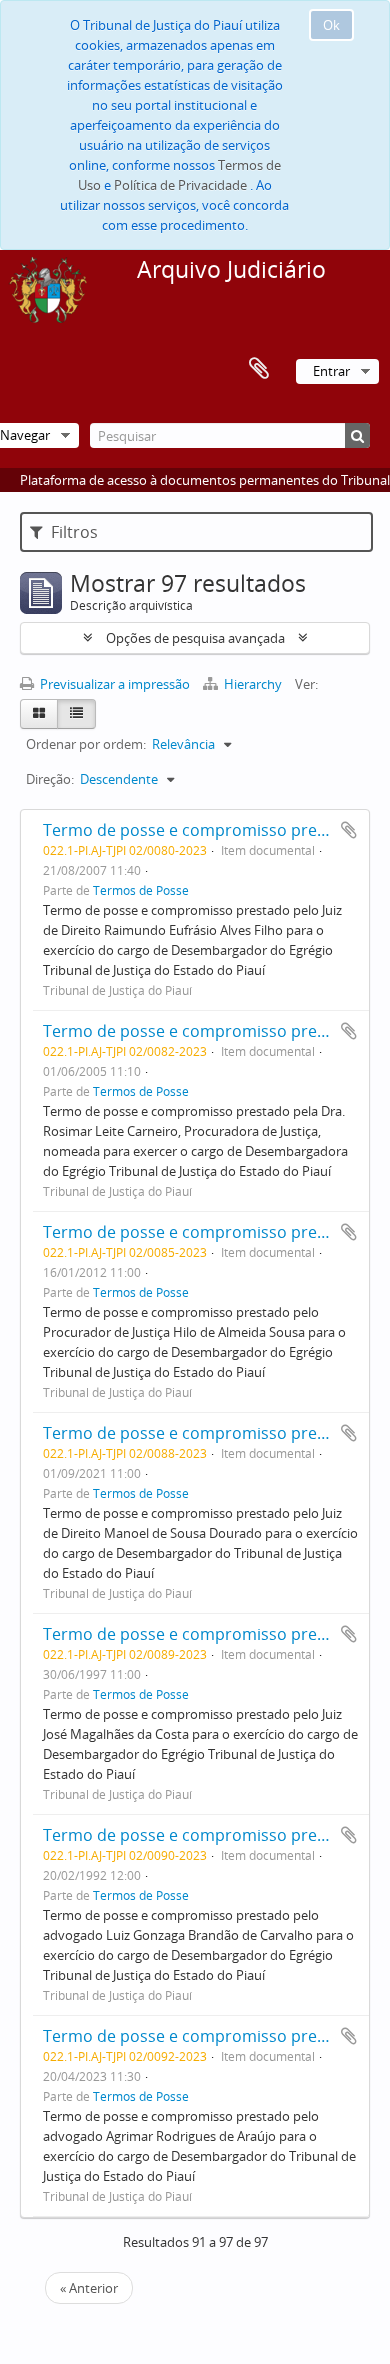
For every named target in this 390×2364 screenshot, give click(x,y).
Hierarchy (253, 684)
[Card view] (39, 714)
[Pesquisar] (357, 435)
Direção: (50, 779)
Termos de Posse (141, 890)
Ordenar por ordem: (86, 744)
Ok (331, 25)
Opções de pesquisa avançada (195, 638)
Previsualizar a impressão (113, 684)
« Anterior (89, 2288)
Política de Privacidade (180, 185)
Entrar (331, 371)
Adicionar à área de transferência (349, 830)
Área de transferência (259, 369)
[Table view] (76, 714)
